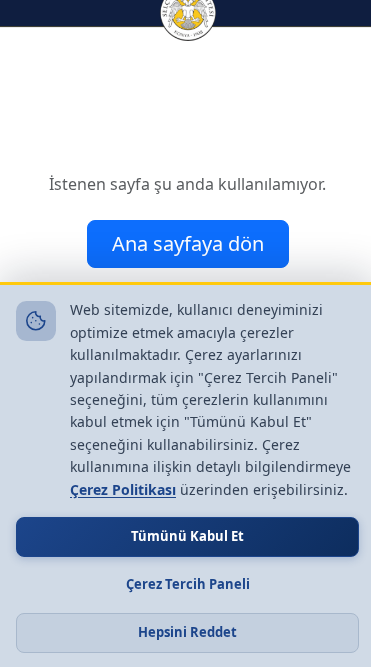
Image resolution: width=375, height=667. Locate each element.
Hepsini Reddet (187, 632)
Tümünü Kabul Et (187, 536)
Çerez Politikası (123, 489)
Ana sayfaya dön (188, 243)
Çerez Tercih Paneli (188, 584)
